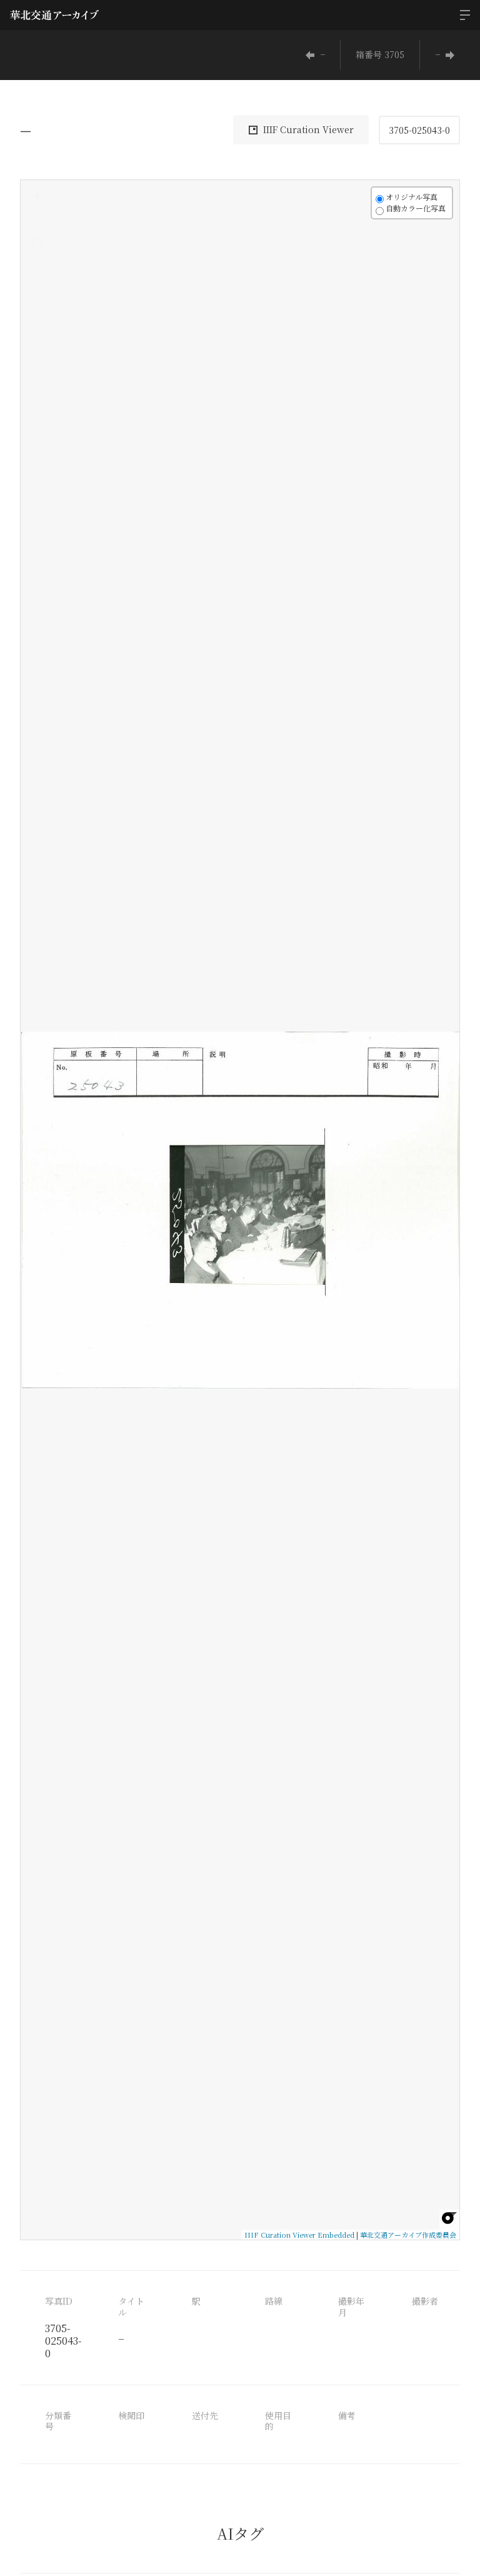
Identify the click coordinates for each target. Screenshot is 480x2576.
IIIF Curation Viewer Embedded (299, 2235)
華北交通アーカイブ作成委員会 (408, 2235)
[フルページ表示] (37, 243)
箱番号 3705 (380, 54)
